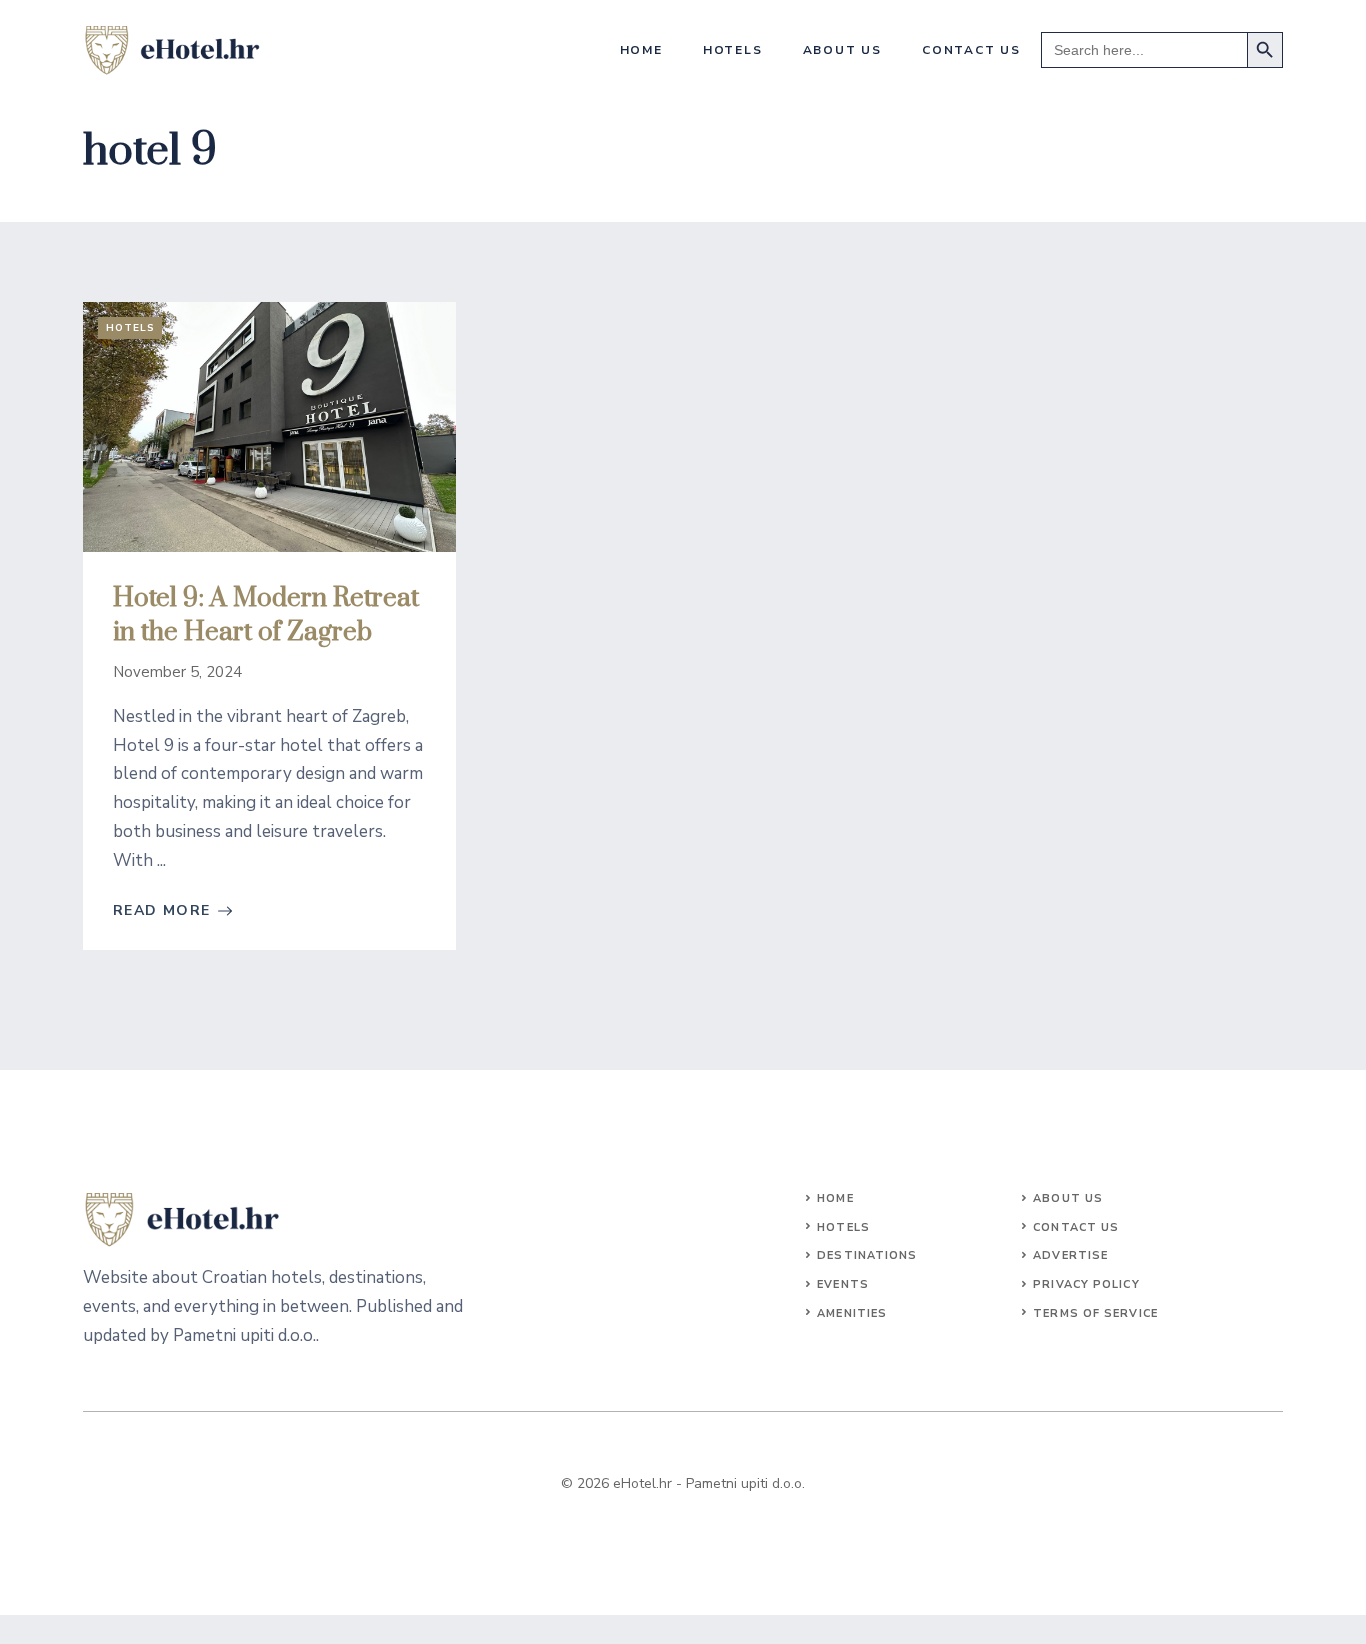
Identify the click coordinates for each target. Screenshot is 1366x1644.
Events (843, 1284)
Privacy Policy (1086, 1284)
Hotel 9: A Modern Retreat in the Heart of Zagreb (266, 615)
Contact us (971, 50)
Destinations (867, 1255)
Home (641, 50)
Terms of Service (1095, 1313)
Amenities (852, 1313)
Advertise (1070, 1255)
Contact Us (1076, 1227)
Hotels (733, 50)
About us (842, 50)
